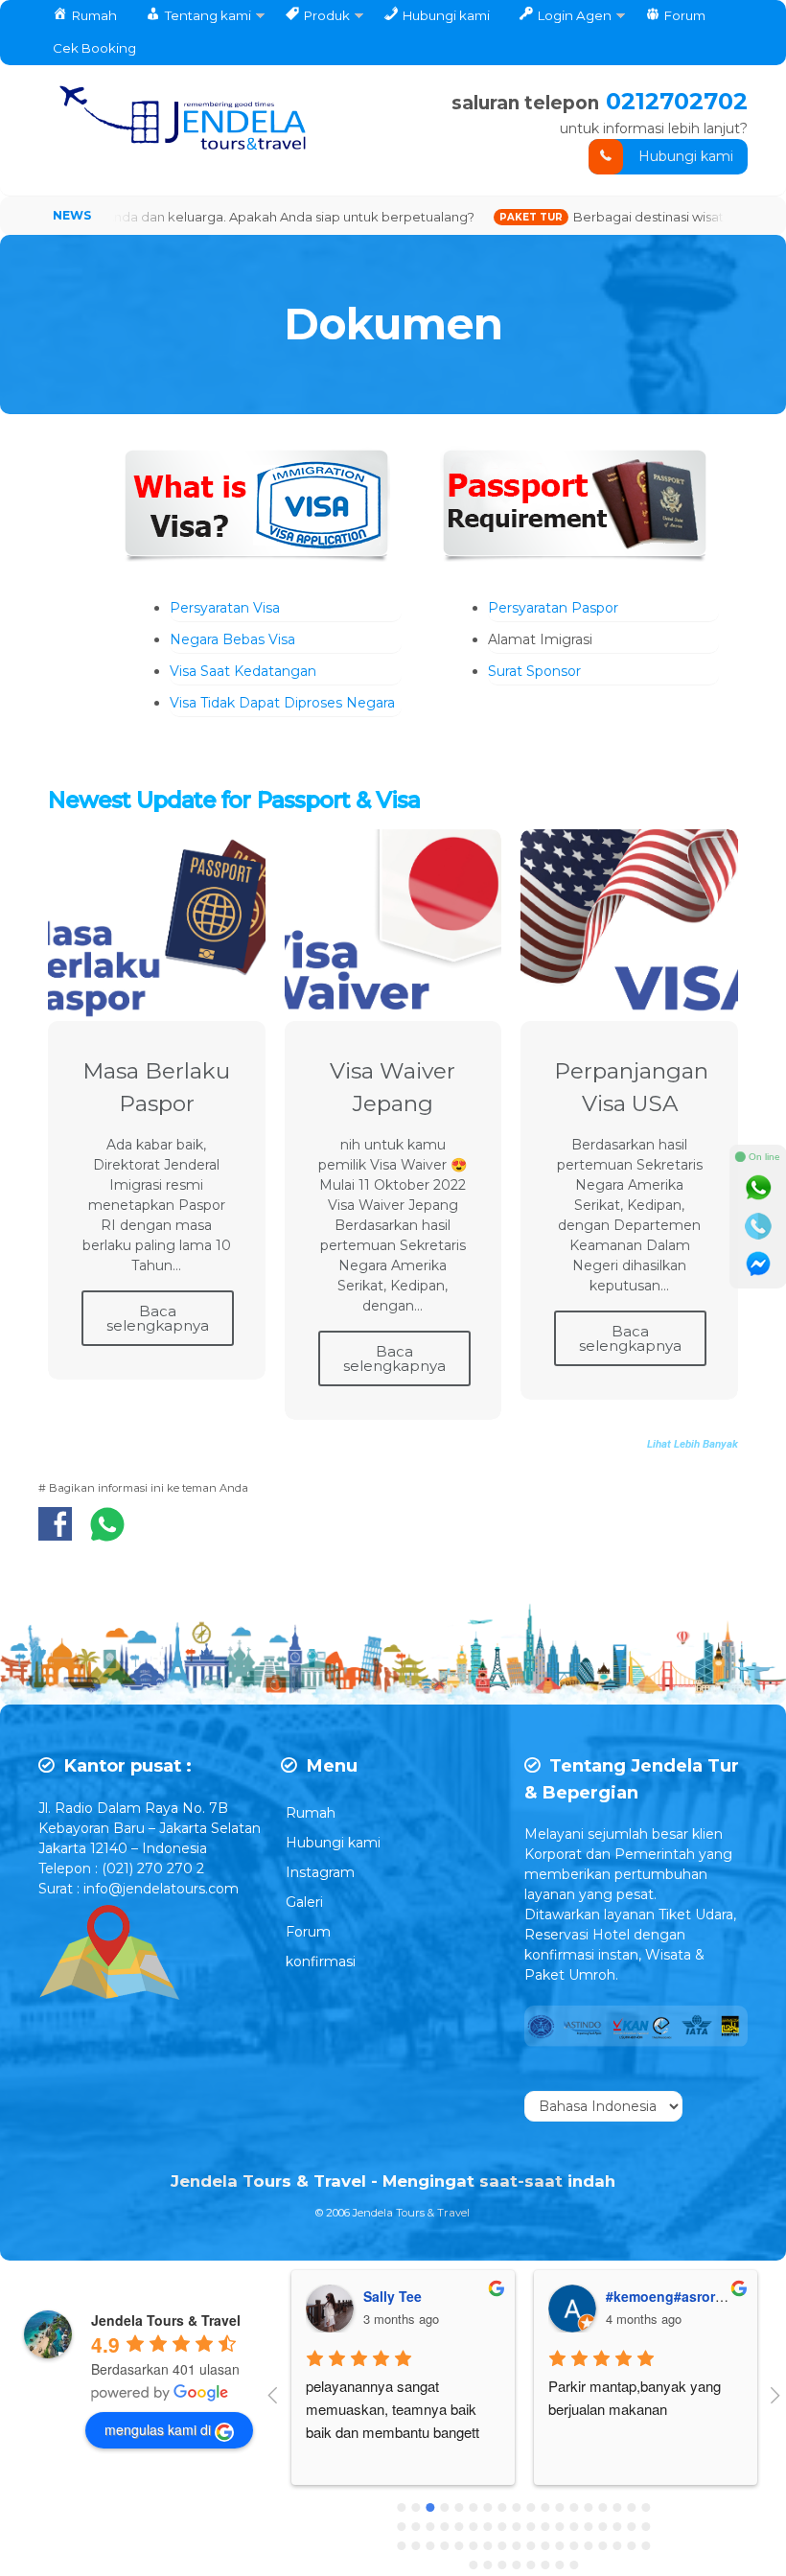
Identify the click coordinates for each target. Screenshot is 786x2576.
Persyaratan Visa (225, 608)
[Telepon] (758, 1226)
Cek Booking (94, 48)
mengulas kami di (158, 2429)
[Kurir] (758, 1265)
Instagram (320, 1872)
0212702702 (677, 101)
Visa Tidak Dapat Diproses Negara (282, 703)
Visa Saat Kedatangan (243, 671)
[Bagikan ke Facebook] (60, 1534)
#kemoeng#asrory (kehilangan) (464, 2296)
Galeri (304, 1902)
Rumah (311, 1813)
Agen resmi (642, 2296)
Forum (308, 1932)
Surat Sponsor (534, 671)
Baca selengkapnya (158, 1318)
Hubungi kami (686, 156)
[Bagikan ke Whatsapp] (107, 1534)
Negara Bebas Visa (232, 639)
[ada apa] (758, 1188)
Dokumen (393, 324)
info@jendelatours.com (161, 1889)
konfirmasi (321, 1961)
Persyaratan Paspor (553, 608)
